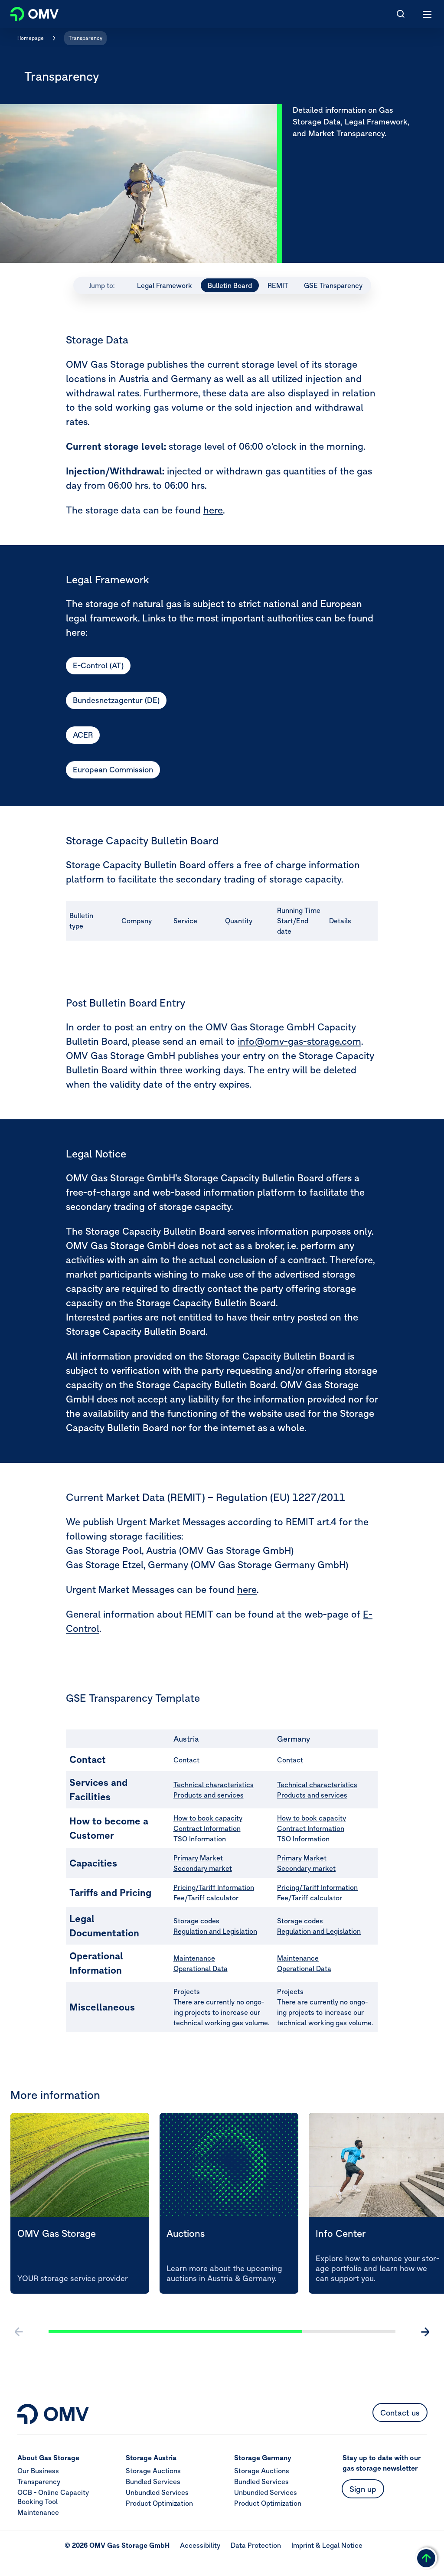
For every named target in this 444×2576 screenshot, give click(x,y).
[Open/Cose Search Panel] (401, 14)
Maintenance (194, 1958)
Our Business (38, 2471)
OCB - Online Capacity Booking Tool (53, 2497)
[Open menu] (428, 14)
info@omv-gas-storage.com (299, 1041)
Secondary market (203, 1868)
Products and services (209, 1795)
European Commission (113, 770)
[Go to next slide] (425, 2332)
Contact (186, 1760)
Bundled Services (153, 2481)
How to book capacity (208, 1818)
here (213, 510)
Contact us (400, 2413)
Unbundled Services (157, 2492)
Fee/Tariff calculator (206, 1898)
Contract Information (207, 1828)
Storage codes (196, 1921)
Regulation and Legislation (215, 1931)
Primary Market (198, 1858)
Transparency (85, 38)
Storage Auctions (153, 2471)
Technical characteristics (214, 1785)
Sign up (363, 2489)
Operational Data (201, 1968)
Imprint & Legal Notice (327, 2545)
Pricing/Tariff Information (214, 1887)
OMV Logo (27, 12)
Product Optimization (159, 2503)
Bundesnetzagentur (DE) (116, 700)
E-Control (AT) (98, 665)
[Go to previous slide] (19, 2332)
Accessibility (200, 2545)
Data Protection (256, 2545)
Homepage (31, 38)
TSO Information (200, 1839)
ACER (83, 735)
